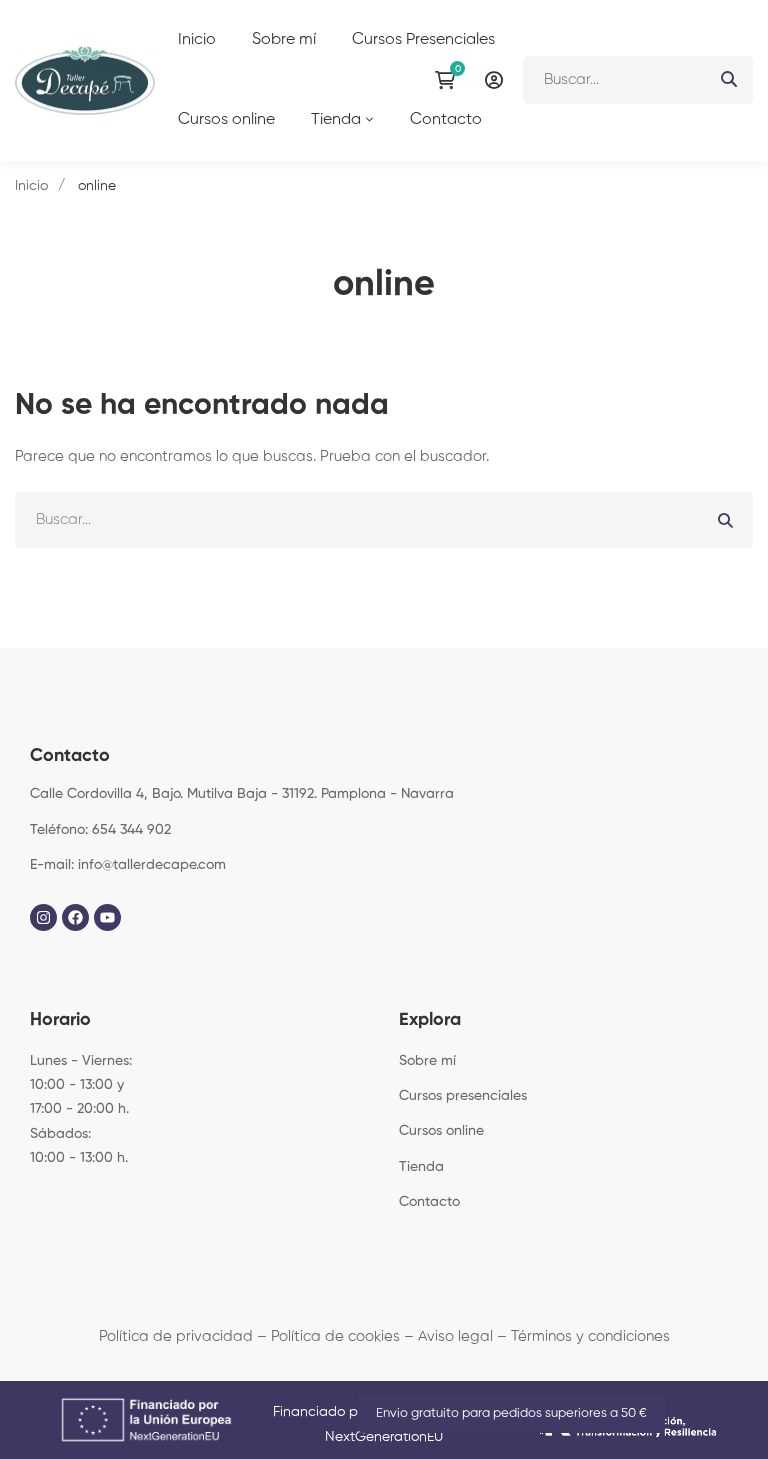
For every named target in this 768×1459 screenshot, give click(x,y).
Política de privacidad (176, 1336)
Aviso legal (455, 1336)
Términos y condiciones (590, 1336)
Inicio (31, 186)
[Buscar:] (638, 79)
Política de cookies (335, 1336)
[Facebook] (75, 917)
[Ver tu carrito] (450, 80)
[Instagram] (43, 917)
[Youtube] (107, 917)
